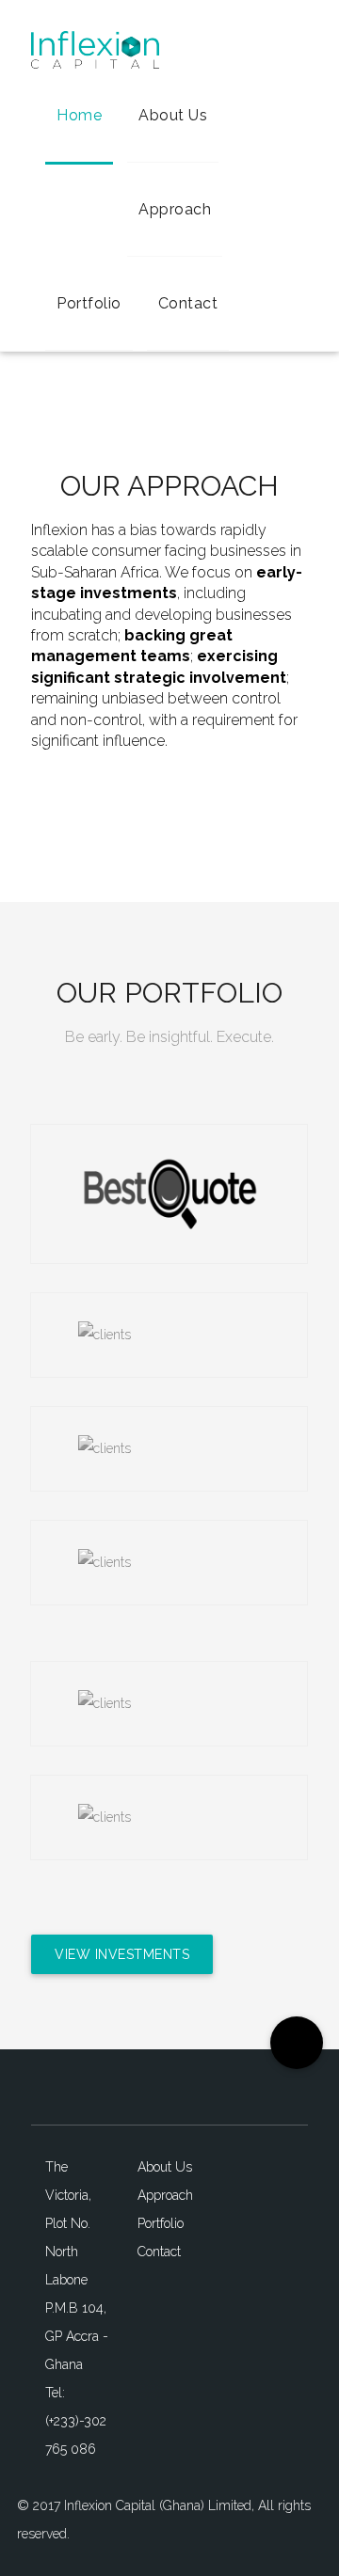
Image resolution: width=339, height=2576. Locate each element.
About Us (173, 115)
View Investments (122, 1954)
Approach (175, 209)
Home (79, 115)
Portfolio (89, 303)
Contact (188, 303)
